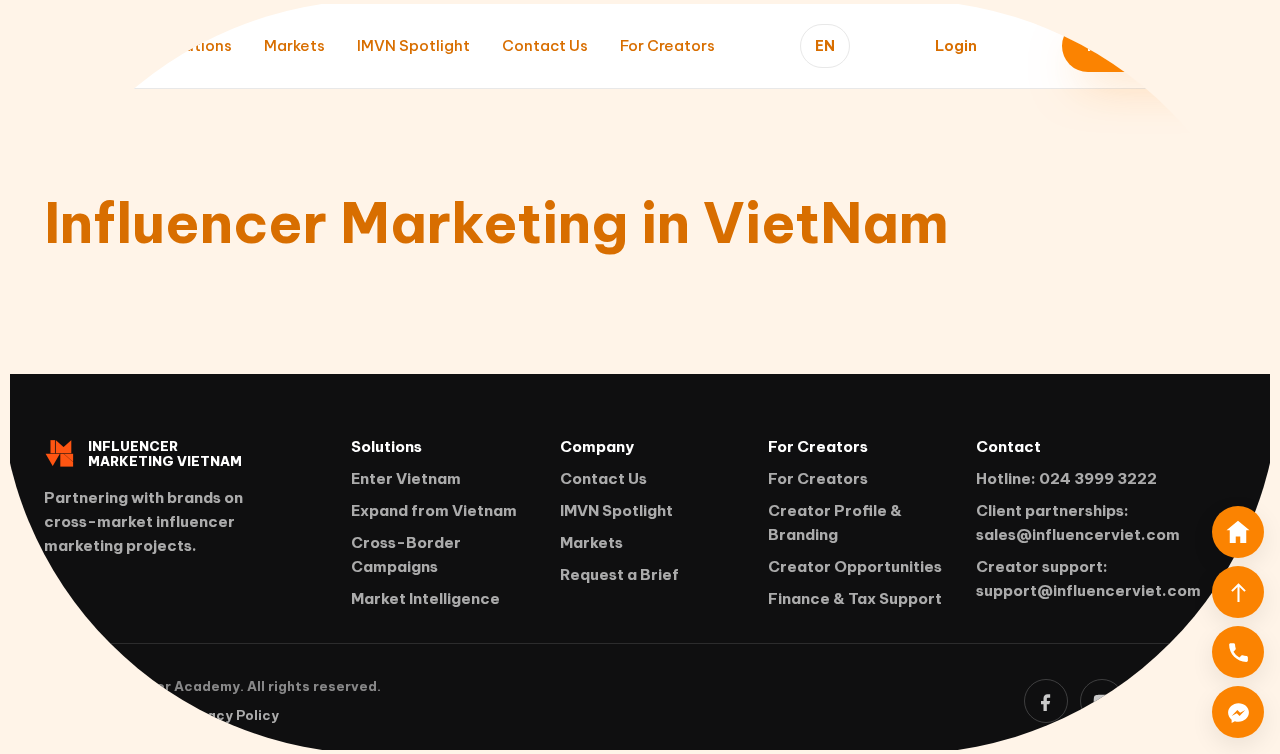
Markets (294, 45)
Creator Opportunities (855, 566)
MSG (1238, 712)
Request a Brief (619, 574)
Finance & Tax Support (855, 598)
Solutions (196, 45)
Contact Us (545, 45)
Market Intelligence (425, 598)
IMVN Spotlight (413, 45)
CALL (1238, 652)
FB (1046, 701)
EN (825, 46)
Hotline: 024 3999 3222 (1066, 478)
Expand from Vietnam (434, 510)
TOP (1238, 592)
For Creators (667, 45)
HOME (1238, 532)
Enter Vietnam (406, 478)
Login (956, 45)
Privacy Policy (229, 715)
